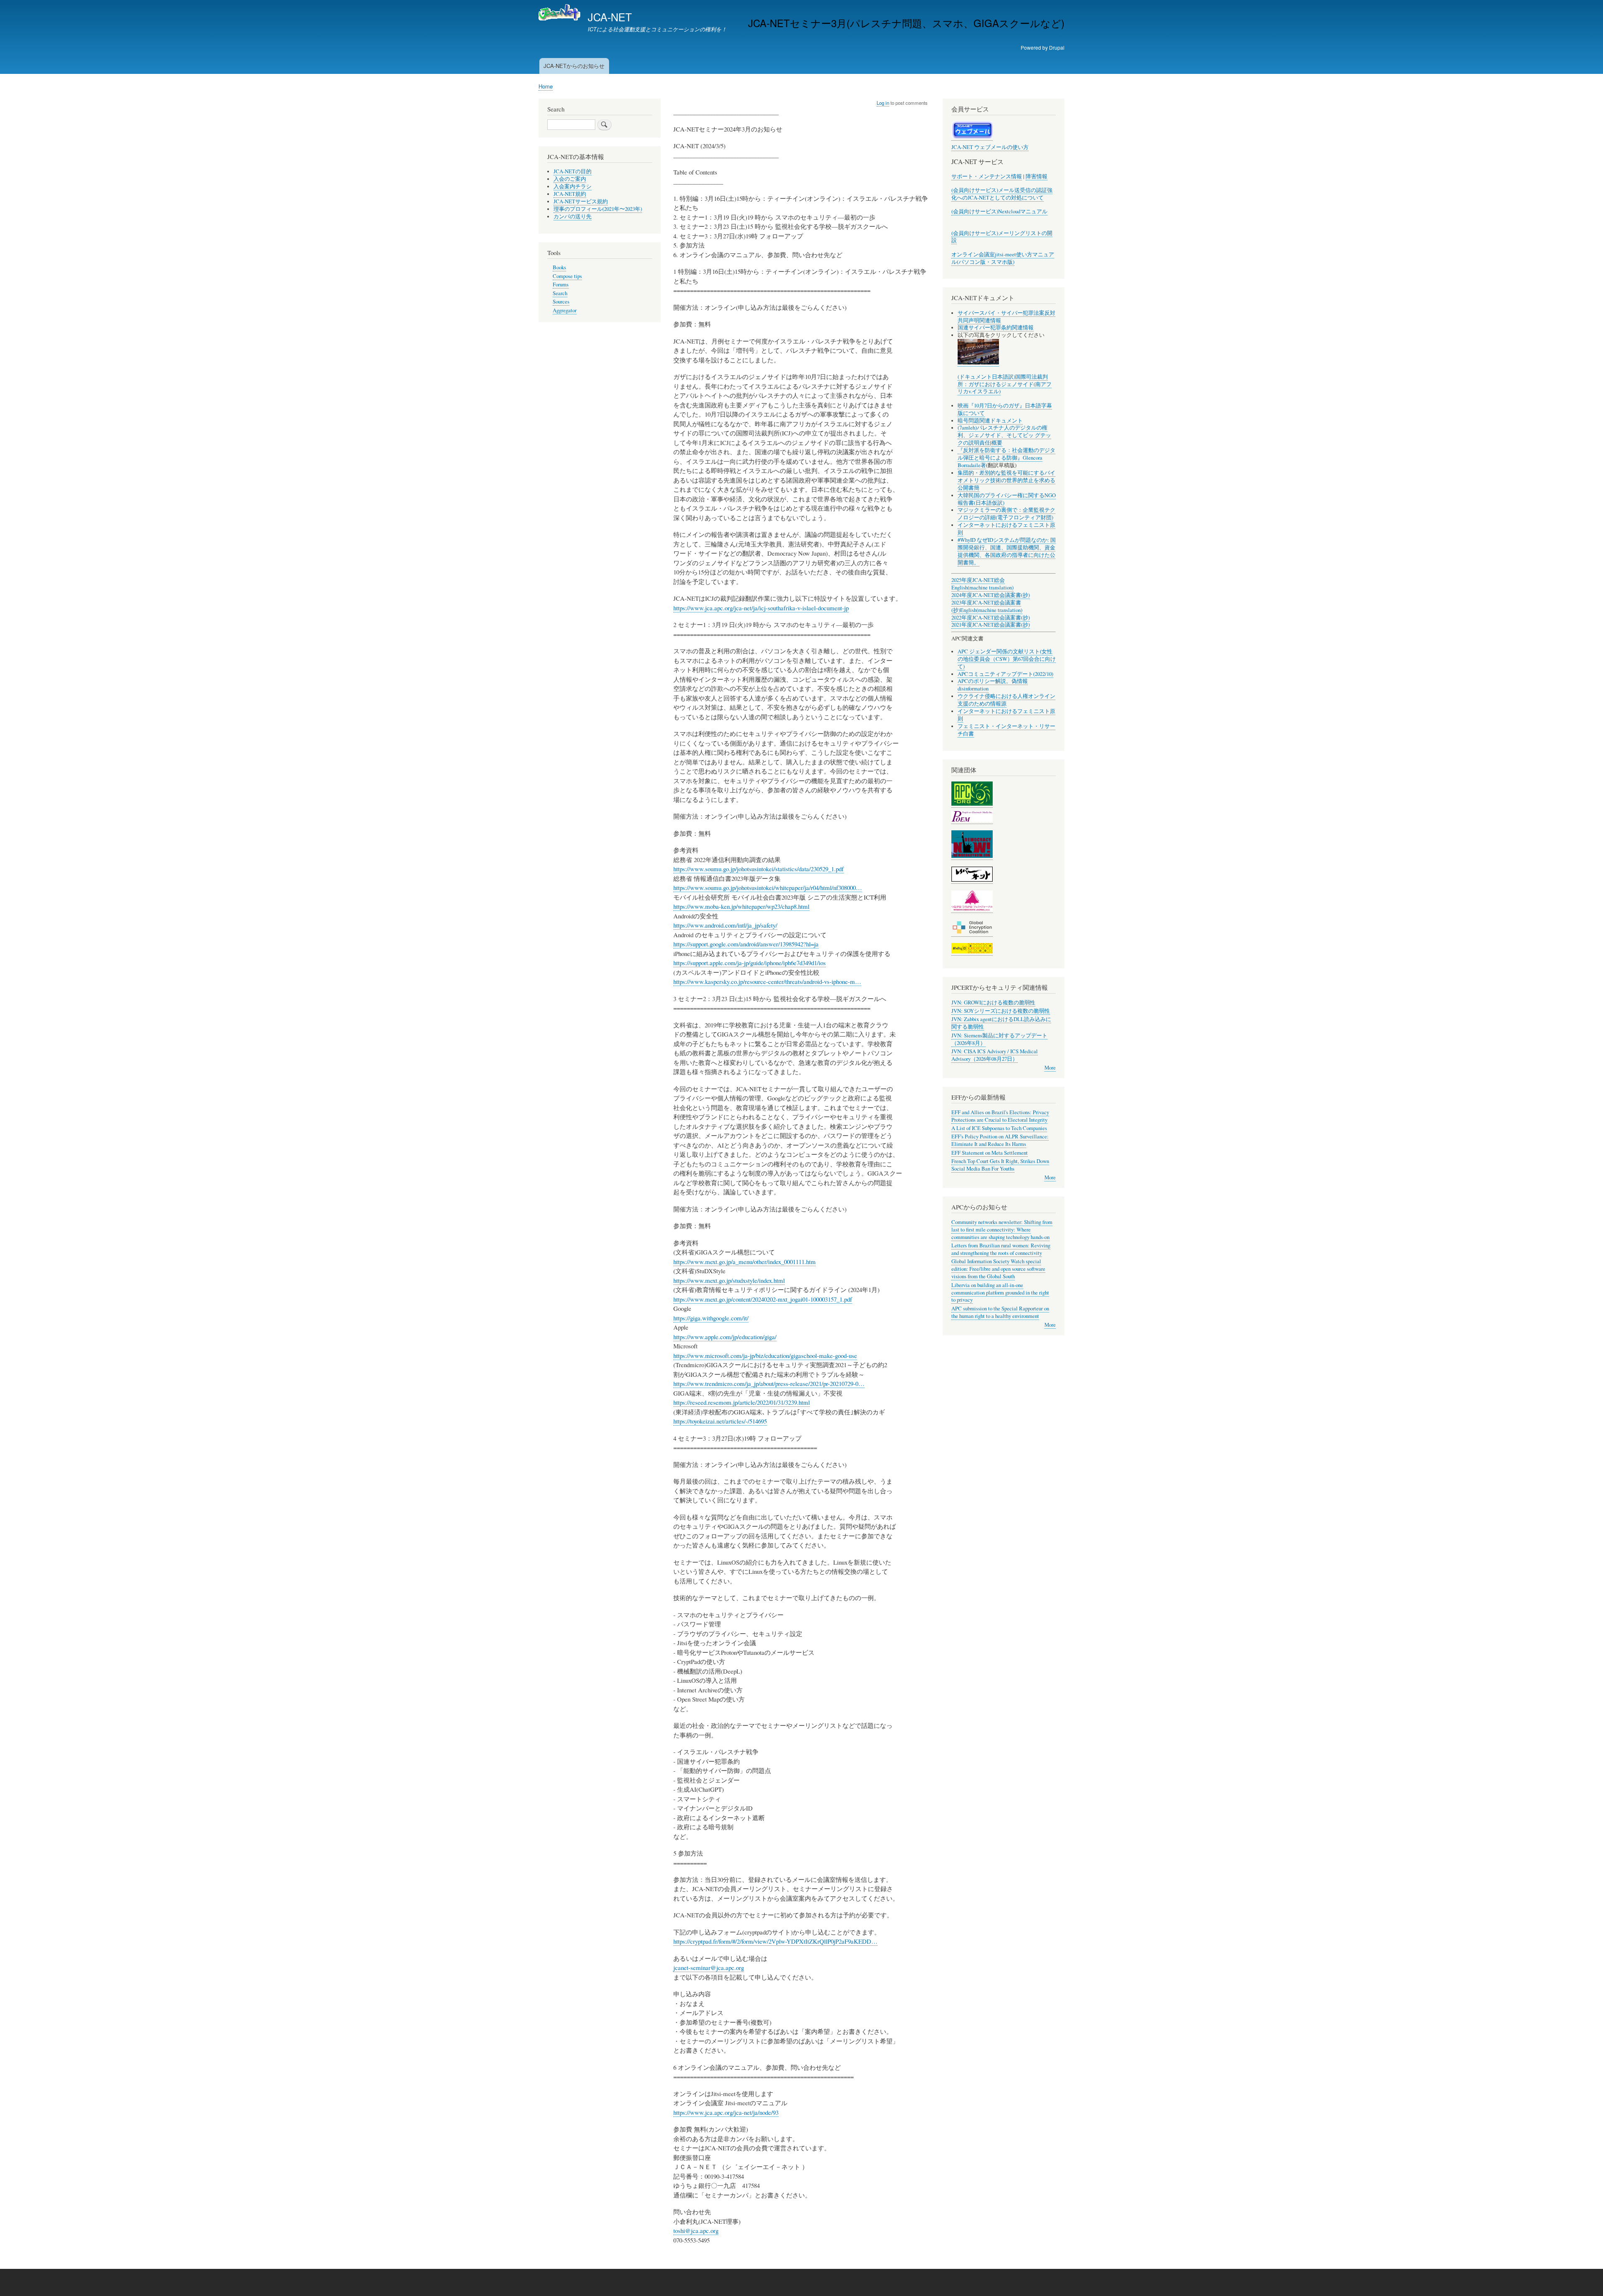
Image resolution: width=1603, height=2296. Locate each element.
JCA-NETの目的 (573, 171)
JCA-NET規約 (570, 194)
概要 (997, 443)
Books (559, 267)
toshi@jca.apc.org (696, 2230)
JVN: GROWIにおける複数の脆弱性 (993, 1003)
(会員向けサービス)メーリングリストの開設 (1002, 237)
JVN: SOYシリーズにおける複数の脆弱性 (1001, 1011)
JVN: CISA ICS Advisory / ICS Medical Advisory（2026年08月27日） (995, 1055)
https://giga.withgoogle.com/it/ (711, 1318)
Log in (883, 103)
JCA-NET (610, 17)
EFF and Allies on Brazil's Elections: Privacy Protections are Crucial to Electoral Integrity (1000, 1116)
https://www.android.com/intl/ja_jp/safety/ (725, 925)
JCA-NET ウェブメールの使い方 (990, 147)
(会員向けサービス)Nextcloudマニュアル (999, 211)
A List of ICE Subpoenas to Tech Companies (999, 1128)
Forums (561, 284)
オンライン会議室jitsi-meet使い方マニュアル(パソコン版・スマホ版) (1003, 258)
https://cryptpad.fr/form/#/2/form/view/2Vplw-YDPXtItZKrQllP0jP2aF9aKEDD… (775, 1941)
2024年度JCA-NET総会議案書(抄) (991, 595)
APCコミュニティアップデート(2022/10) (1005, 674)
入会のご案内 (570, 179)
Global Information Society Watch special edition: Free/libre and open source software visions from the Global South (998, 1269)
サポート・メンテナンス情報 (987, 176)
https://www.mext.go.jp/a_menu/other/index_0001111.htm (745, 1262)
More (1050, 1068)
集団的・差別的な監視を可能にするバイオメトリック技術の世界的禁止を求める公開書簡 (1006, 480)
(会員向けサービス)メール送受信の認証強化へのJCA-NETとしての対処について (1002, 194)
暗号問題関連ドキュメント (990, 421)
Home (546, 86)
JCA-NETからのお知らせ (574, 66)
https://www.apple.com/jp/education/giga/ (725, 1337)
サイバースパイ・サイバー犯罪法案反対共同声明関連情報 (1006, 317)
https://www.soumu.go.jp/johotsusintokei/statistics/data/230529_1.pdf (759, 869)
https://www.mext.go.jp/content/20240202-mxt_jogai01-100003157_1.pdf (763, 1299)
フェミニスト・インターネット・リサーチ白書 (1006, 730)
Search (560, 293)
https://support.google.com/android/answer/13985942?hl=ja (746, 944)
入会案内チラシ (573, 186)
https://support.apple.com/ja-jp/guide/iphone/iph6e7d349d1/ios (750, 963)
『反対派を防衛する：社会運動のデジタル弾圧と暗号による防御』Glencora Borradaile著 (1006, 458)
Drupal (1057, 47)
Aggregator (565, 310)
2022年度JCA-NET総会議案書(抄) (991, 618)
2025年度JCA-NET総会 (978, 580)
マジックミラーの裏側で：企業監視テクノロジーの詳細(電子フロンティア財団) (1006, 514)
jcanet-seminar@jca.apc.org (709, 1967)
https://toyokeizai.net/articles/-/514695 (720, 1421)
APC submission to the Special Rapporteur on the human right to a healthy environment (1000, 1312)
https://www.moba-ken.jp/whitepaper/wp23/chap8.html (741, 906)
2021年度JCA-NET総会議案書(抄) (991, 625)
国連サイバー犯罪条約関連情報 (996, 327)
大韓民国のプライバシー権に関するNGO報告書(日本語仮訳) (1007, 499)
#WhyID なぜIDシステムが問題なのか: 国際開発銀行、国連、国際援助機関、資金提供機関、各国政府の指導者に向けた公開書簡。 (1007, 551)
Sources (561, 302)
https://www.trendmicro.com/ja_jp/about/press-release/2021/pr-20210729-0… (769, 1383)
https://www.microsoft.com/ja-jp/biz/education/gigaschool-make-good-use (765, 1355)
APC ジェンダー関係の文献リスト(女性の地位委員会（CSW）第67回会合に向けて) (1007, 659)
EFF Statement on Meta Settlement (990, 1153)
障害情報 (1037, 176)
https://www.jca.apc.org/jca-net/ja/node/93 (726, 2112)
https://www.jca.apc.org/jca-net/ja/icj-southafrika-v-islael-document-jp (761, 608)
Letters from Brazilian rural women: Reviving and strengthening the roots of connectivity (1001, 1249)
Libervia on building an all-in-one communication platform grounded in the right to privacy (1000, 1293)
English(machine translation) (982, 588)
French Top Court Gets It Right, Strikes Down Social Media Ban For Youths (1000, 1165)
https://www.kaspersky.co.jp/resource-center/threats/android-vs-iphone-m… (767, 981)
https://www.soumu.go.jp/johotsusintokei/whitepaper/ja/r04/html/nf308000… (768, 888)
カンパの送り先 (573, 216)
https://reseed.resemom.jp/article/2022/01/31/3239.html (742, 1402)
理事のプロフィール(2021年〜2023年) (598, 209)
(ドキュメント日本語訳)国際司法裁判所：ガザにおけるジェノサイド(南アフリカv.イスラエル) (1005, 384)
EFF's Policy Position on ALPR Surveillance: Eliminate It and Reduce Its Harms (1000, 1140)
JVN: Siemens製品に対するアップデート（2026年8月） (999, 1039)
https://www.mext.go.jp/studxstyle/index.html (729, 1280)
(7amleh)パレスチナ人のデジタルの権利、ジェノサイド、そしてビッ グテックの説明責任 (1004, 435)
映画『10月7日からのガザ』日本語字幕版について (1005, 409)
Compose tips (567, 276)
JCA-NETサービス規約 (581, 201)
